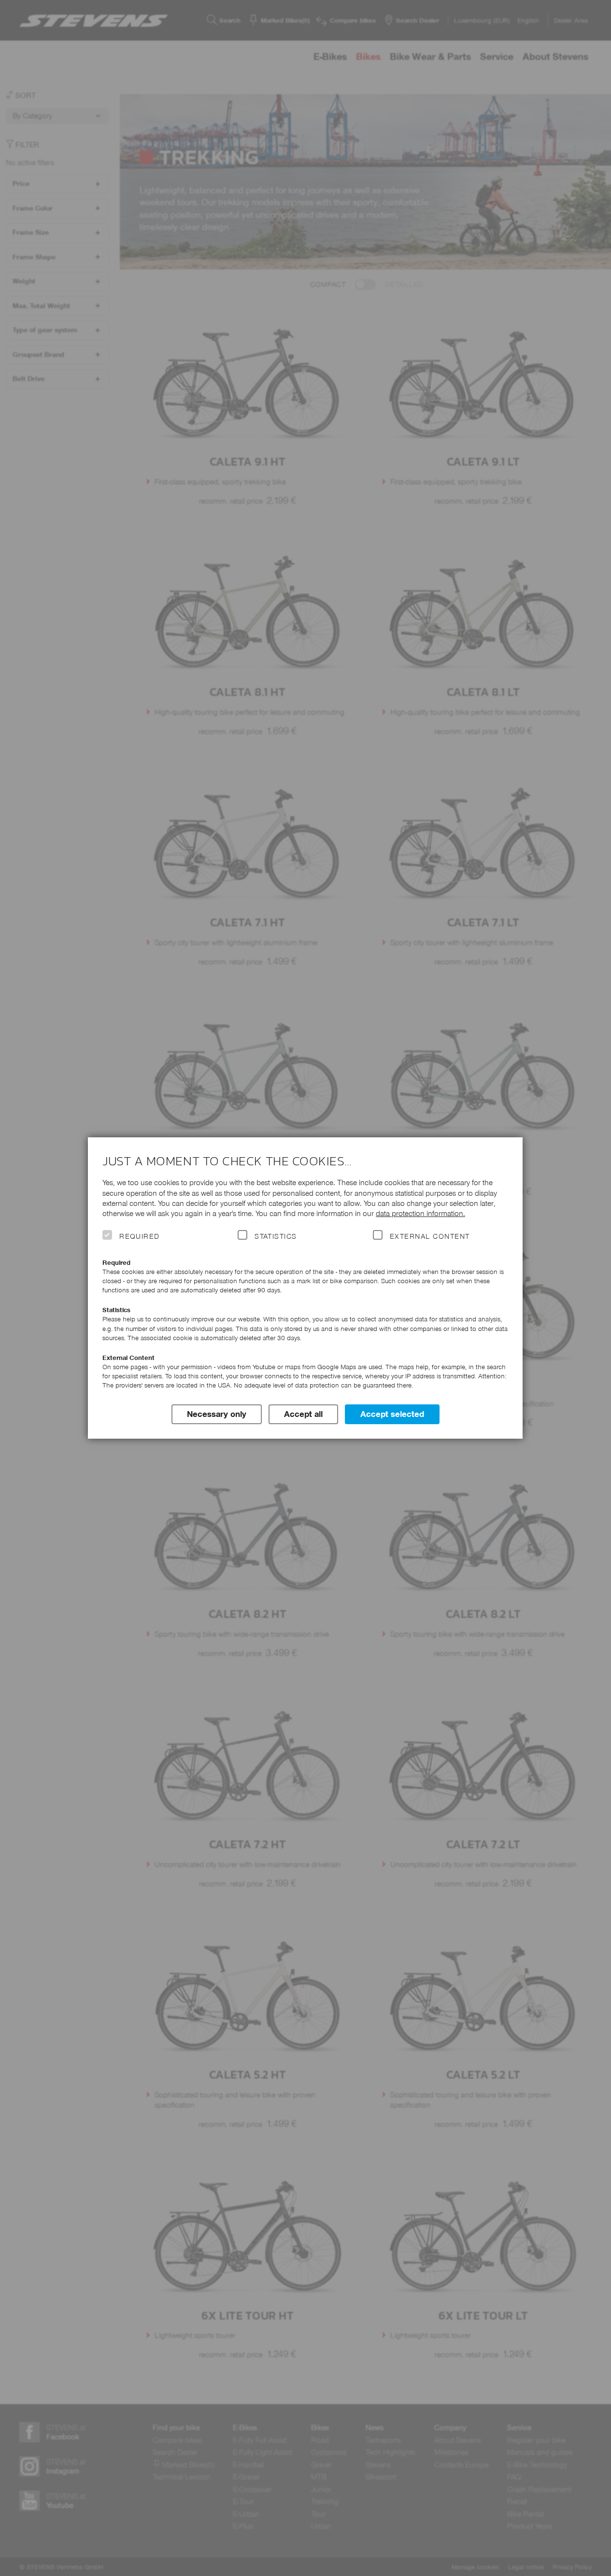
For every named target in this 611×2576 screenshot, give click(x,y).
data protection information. (420, 1213)
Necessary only (217, 1414)
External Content (430, 1236)
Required (140, 1236)
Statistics (276, 1236)
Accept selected (392, 1414)
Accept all (303, 1414)
